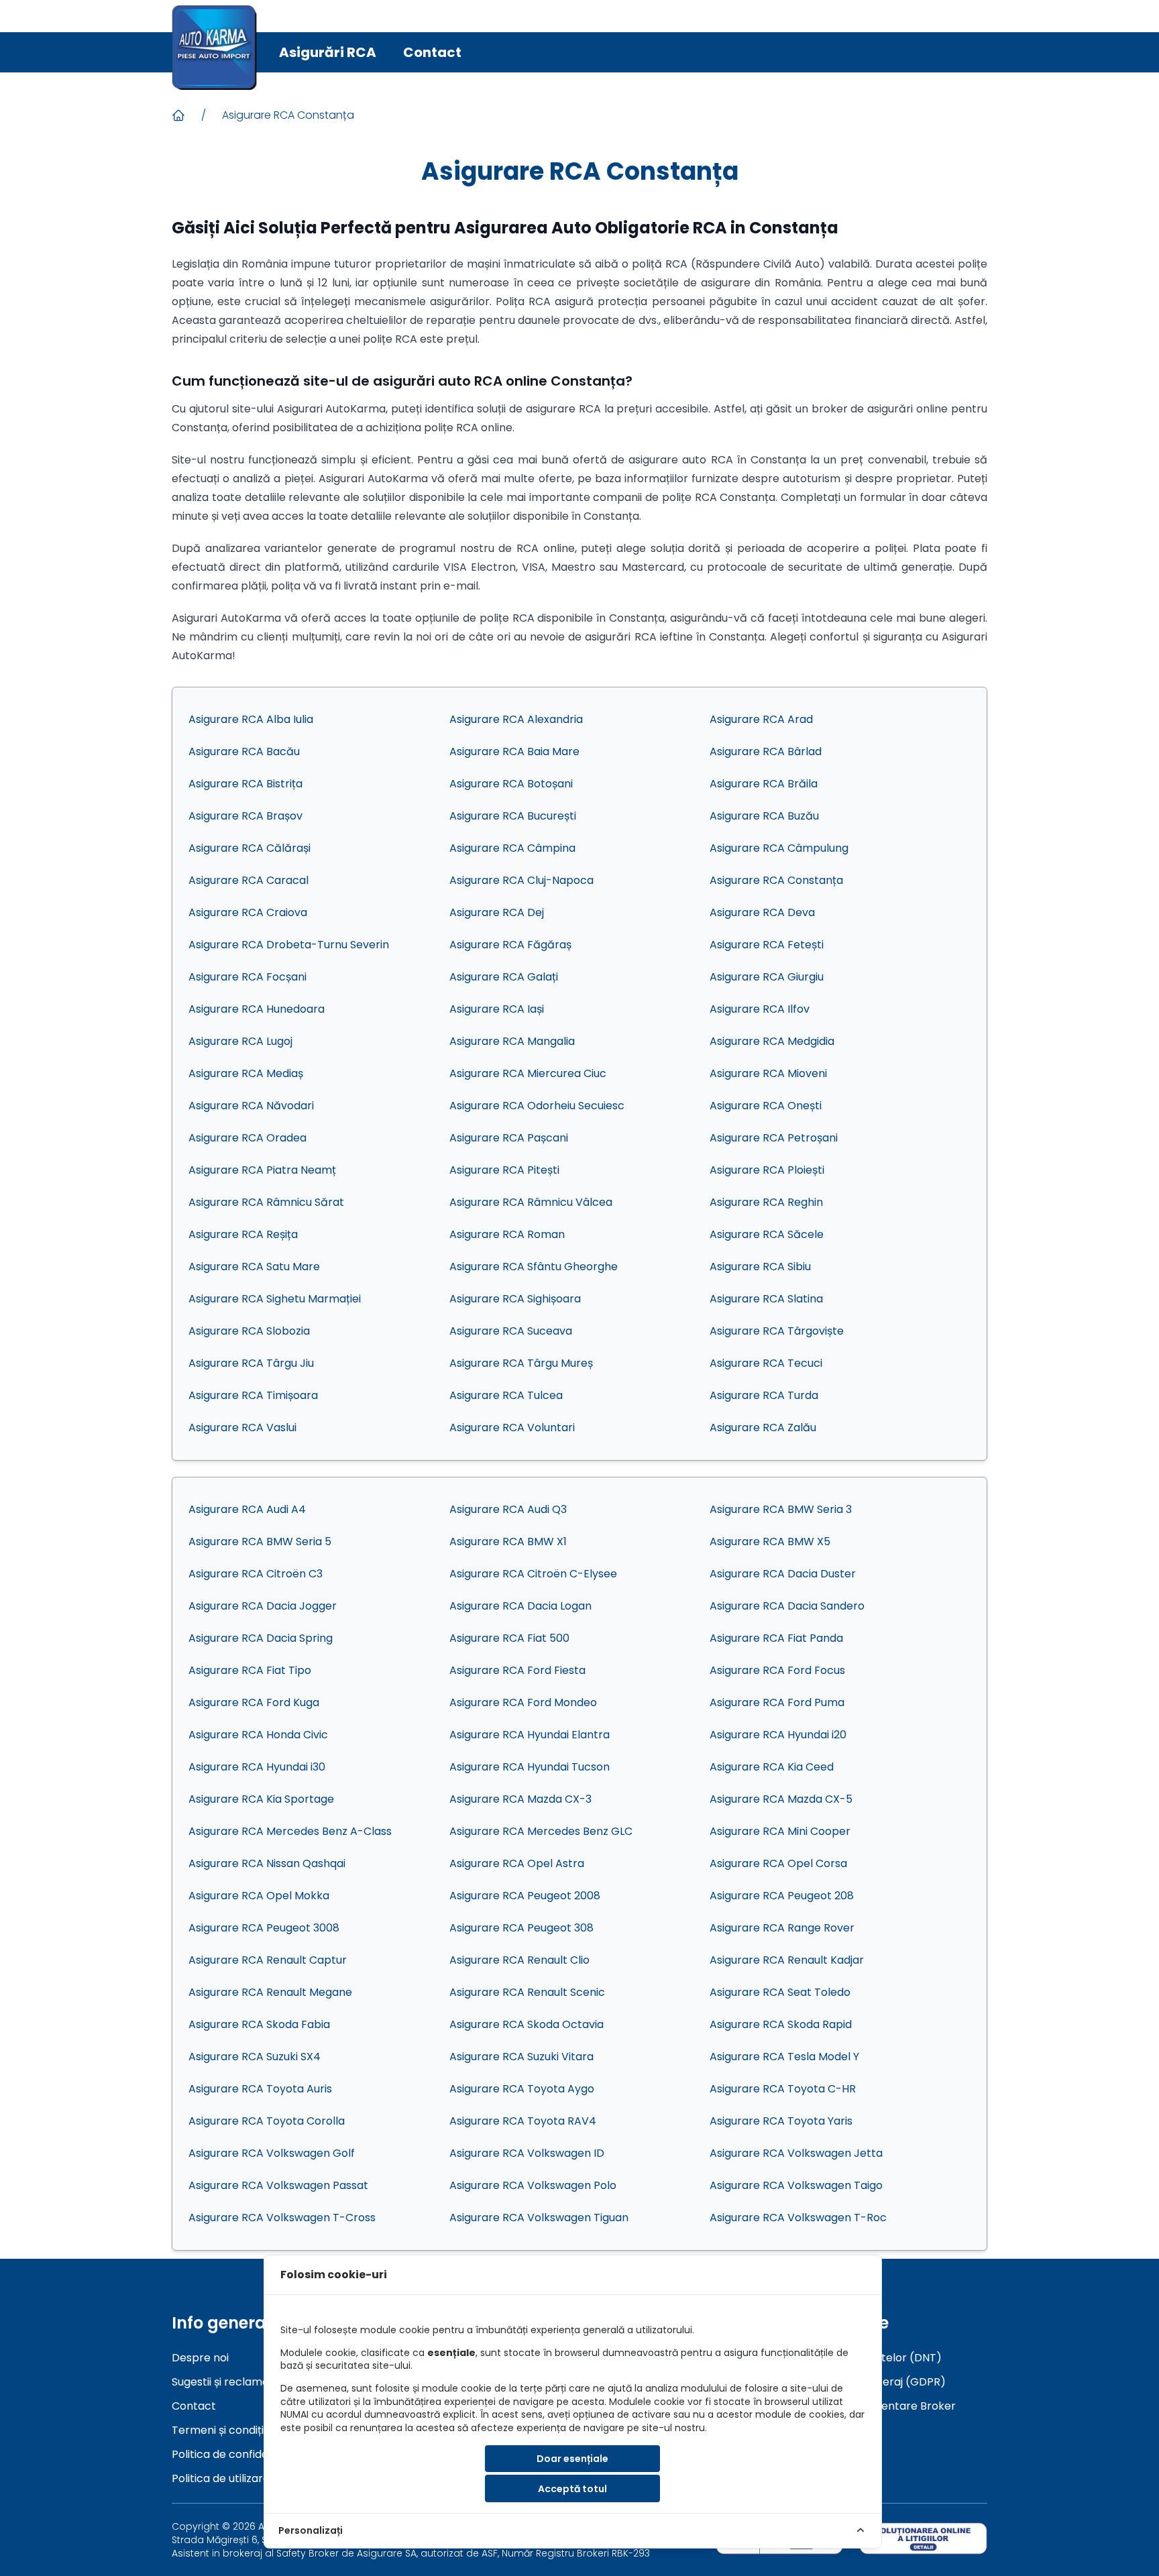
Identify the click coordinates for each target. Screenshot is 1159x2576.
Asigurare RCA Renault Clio (519, 1960)
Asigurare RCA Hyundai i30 (257, 1767)
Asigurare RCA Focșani (247, 977)
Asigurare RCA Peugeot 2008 (525, 1896)
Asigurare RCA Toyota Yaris (781, 2121)
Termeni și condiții (219, 2430)
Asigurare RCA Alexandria (516, 719)
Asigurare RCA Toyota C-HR (783, 2089)
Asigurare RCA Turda (764, 1395)
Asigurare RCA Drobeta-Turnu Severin (289, 945)
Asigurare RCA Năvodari (251, 1106)
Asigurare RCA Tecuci (766, 1363)
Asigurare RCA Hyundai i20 (778, 1735)
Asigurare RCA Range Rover (782, 1928)
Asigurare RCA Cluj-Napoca (521, 880)
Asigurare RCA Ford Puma (777, 1702)
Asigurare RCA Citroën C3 (256, 1574)
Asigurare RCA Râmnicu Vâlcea (531, 1202)
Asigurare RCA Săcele (767, 1234)
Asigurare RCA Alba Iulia (251, 719)
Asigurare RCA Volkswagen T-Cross (282, 2218)
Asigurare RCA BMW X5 (770, 1542)
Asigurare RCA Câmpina (512, 848)
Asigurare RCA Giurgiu (767, 977)
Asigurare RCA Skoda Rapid (781, 2024)
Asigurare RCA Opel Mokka (259, 1896)
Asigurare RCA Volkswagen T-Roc (798, 2218)
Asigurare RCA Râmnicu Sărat (266, 1202)
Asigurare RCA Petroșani (774, 1138)
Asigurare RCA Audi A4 (247, 1509)
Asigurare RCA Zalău (763, 1427)
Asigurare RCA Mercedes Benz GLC (541, 1831)
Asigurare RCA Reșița (243, 1234)
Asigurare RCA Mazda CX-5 (781, 1799)
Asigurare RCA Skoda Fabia (259, 2024)
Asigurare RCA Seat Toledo (780, 1992)
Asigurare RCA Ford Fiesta (517, 1670)
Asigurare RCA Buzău (764, 816)
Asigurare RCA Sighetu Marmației (275, 1299)
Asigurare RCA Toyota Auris (260, 2089)
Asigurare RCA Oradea (247, 1138)
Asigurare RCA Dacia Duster (783, 1574)
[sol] (923, 2538)
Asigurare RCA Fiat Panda (776, 1638)
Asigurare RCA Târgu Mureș (521, 1363)
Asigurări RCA (328, 52)
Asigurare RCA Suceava (511, 1331)
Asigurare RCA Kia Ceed (772, 1767)
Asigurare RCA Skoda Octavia (527, 2024)
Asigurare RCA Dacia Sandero (787, 1606)
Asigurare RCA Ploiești (767, 1170)
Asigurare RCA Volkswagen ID (527, 2153)
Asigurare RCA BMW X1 (508, 1542)
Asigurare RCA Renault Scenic (527, 1992)
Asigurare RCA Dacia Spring (261, 1638)
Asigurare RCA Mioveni (768, 1073)
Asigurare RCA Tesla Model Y (784, 2057)
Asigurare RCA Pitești (504, 1170)
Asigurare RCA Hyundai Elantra (530, 1735)
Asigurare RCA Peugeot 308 (521, 1928)
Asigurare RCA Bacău (244, 751)
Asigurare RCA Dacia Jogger (263, 1606)
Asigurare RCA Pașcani (509, 1138)
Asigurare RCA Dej (497, 912)
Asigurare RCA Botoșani (511, 784)
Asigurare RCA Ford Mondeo (523, 1702)
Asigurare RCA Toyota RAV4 (523, 2121)
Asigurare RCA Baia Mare (514, 751)
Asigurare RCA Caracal (249, 880)
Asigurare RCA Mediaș (246, 1073)
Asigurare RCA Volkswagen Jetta (796, 2153)
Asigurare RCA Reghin (766, 1202)
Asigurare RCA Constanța (288, 115)
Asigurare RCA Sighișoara (515, 1299)
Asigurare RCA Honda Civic (258, 1735)
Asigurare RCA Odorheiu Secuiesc (537, 1106)
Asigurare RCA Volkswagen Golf (272, 2153)
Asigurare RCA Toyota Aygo (522, 2089)
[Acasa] (178, 115)
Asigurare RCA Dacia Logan (520, 1606)
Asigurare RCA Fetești (767, 945)
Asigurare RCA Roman (507, 1234)
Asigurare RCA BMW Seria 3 (781, 1509)
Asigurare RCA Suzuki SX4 (255, 2057)
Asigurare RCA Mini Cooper (780, 1831)
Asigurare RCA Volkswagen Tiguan (539, 2218)
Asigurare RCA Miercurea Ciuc (528, 1073)
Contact (432, 52)
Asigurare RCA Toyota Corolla (267, 2121)
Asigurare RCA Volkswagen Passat (278, 2185)
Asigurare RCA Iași (497, 1009)
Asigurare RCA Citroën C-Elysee (533, 1574)
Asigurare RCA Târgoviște (777, 1331)
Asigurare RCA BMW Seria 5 (260, 1542)
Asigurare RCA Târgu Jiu (251, 1363)
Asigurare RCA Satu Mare (254, 1267)
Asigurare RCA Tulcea (506, 1395)
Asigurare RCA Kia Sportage (261, 1799)
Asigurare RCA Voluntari (512, 1427)
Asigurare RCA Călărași (250, 848)
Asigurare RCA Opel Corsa (778, 1863)
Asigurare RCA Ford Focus (777, 1670)
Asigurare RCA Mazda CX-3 (520, 1799)
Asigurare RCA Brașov (245, 816)
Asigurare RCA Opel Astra (517, 1863)
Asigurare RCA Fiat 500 (509, 1638)
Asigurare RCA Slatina (766, 1299)
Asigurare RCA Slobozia (249, 1331)
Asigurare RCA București (513, 816)
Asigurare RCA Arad (761, 719)
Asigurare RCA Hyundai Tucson (530, 1767)
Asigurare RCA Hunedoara (257, 1009)
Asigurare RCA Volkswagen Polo (533, 2185)
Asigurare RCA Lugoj (240, 1041)
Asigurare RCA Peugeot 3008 (264, 1928)
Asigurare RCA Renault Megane (270, 1992)
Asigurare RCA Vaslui (242, 1427)
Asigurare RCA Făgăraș (510, 945)
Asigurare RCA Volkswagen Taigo (796, 2185)
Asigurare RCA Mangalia (512, 1041)
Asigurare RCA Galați (504, 977)
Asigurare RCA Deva (762, 912)
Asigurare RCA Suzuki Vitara (521, 2057)
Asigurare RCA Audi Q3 (508, 1509)
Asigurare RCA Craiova (248, 912)
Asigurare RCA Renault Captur (268, 1960)
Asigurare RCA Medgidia (772, 1041)
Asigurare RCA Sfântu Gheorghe (534, 1267)
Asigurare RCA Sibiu (760, 1267)
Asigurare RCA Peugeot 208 (782, 1896)
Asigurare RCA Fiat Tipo (250, 1670)
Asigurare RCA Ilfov (760, 1009)
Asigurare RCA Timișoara (253, 1395)
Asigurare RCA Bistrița (245, 784)
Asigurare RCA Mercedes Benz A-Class (290, 1831)
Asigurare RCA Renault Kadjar (787, 1960)
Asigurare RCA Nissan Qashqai (267, 1863)
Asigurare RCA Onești (766, 1106)
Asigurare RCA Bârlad (766, 751)
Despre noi (200, 2358)
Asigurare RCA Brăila (764, 784)
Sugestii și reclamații (224, 2382)
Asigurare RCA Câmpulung (779, 848)
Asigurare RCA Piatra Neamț (262, 1170)
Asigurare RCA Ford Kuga (254, 1702)
